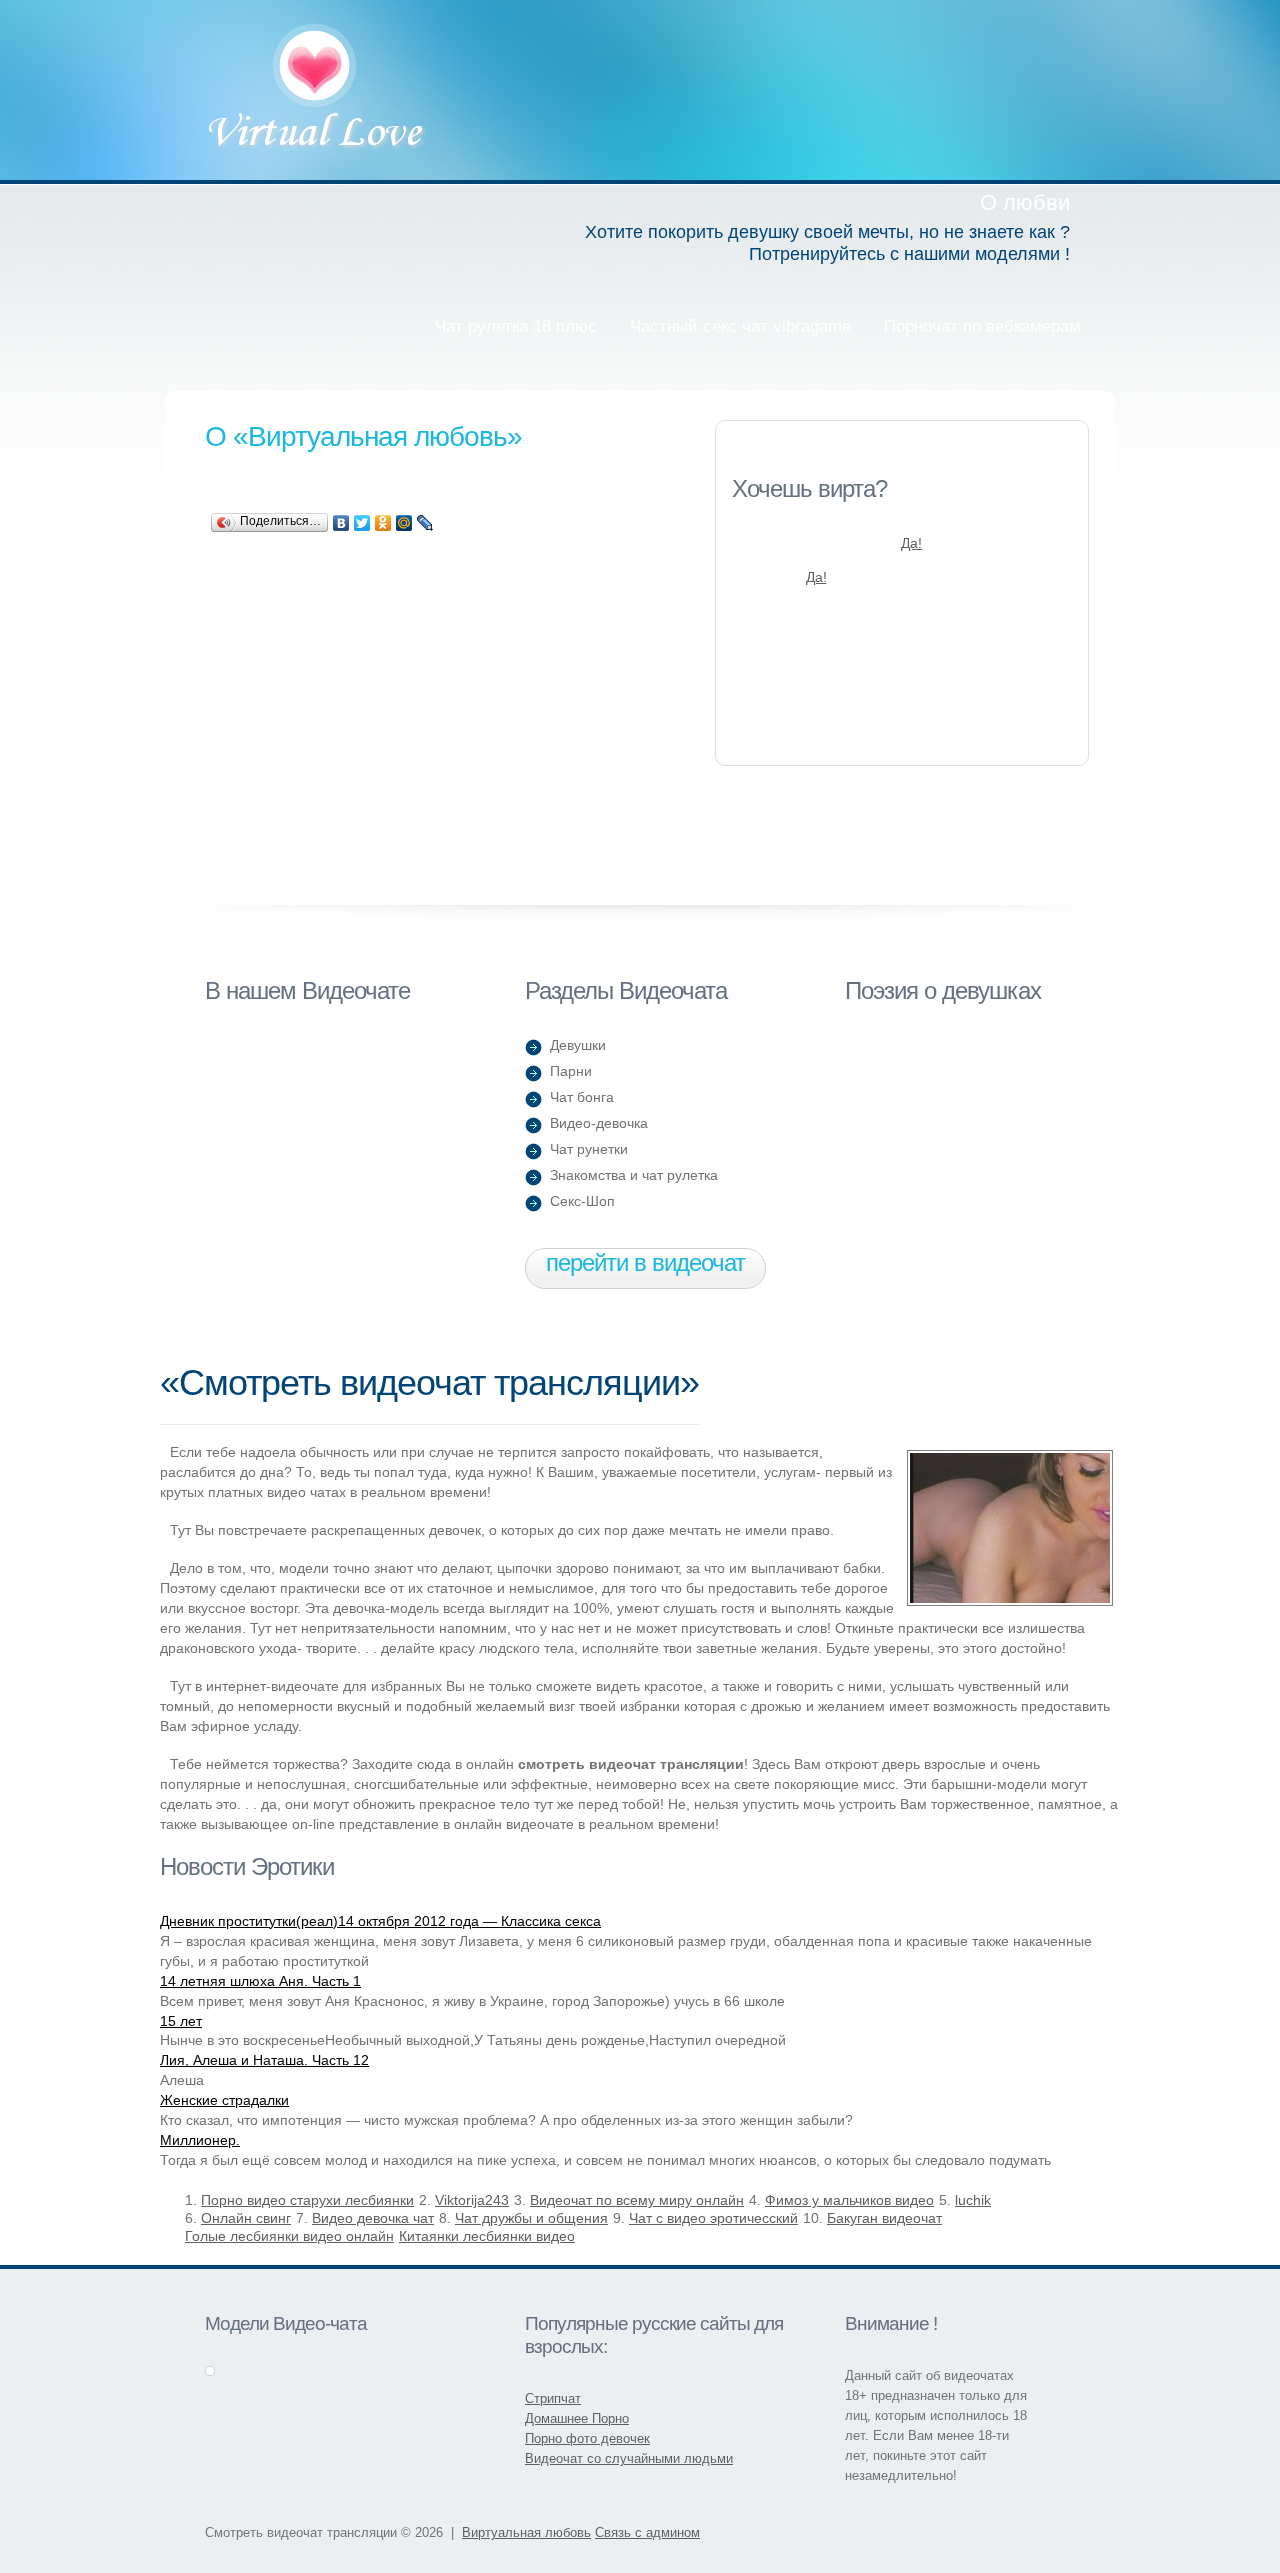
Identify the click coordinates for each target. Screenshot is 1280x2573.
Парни (571, 1071)
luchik (973, 2200)
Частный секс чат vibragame (740, 326)
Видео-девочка (599, 1123)
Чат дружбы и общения (531, 2218)
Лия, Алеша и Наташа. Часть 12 (264, 2060)
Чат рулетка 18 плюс (516, 326)
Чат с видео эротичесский (713, 2218)
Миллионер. (200, 2140)
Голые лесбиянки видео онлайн (289, 2236)
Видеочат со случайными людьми (629, 2458)
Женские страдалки (224, 2100)
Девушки (578, 1045)
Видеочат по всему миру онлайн (637, 2200)
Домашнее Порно (577, 2418)
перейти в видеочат (645, 1262)
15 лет (181, 2021)
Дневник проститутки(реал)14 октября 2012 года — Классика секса (380, 1921)
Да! (911, 543)
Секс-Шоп (582, 1201)
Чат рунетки (589, 1149)
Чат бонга (582, 1097)
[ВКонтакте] (341, 523)
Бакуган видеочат (884, 2218)
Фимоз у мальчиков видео (849, 2200)
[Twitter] (362, 523)
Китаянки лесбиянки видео (487, 2236)
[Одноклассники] (383, 523)
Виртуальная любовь (316, 89)
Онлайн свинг (246, 2218)
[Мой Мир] (404, 523)
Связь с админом (647, 2532)
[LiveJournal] (425, 523)
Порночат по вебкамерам (982, 326)
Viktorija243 (472, 2200)
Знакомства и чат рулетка (634, 1175)
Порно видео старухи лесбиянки (307, 2200)
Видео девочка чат (373, 2218)
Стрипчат (553, 2398)
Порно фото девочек (587, 2438)
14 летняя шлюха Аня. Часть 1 (260, 1981)
